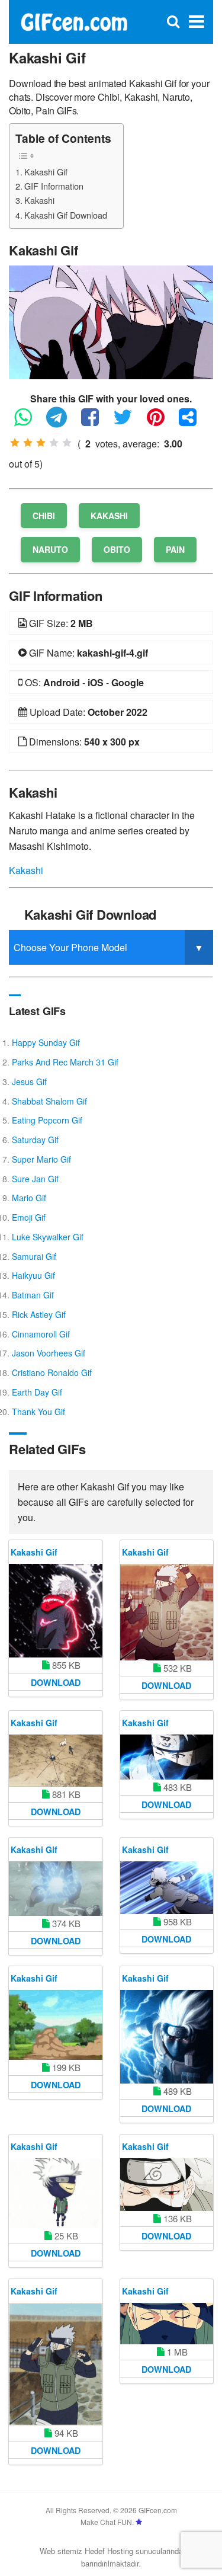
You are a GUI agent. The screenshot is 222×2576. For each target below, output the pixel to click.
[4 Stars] (54, 443)
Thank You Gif (38, 1412)
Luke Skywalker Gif (48, 1237)
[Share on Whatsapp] (29, 422)
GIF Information (54, 186)
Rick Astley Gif (39, 1314)
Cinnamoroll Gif (41, 1334)
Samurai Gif (34, 1256)
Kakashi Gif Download (66, 215)
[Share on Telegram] (62, 422)
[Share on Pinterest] (162, 422)
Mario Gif (29, 1198)
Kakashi (39, 200)
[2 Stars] (28, 443)
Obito (117, 549)
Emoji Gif (29, 1217)
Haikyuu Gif (33, 1275)
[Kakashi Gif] (111, 321)
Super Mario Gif (41, 1159)
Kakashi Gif (46, 172)
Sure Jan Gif (35, 1179)
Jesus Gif (29, 1081)
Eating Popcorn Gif (47, 1120)
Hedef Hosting (109, 2551)
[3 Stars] (41, 443)
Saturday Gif (35, 1140)
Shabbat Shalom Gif (49, 1101)
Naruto (50, 549)
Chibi (44, 516)
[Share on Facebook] (96, 422)
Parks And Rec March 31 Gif (65, 1062)
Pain (175, 549)
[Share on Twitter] (129, 422)
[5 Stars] (67, 443)
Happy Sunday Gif (46, 1042)
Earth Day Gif (37, 1392)
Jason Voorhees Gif (49, 1353)
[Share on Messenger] (194, 422)
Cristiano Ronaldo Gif (52, 1372)
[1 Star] (15, 443)
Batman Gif (33, 1295)
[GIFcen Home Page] (74, 20)
